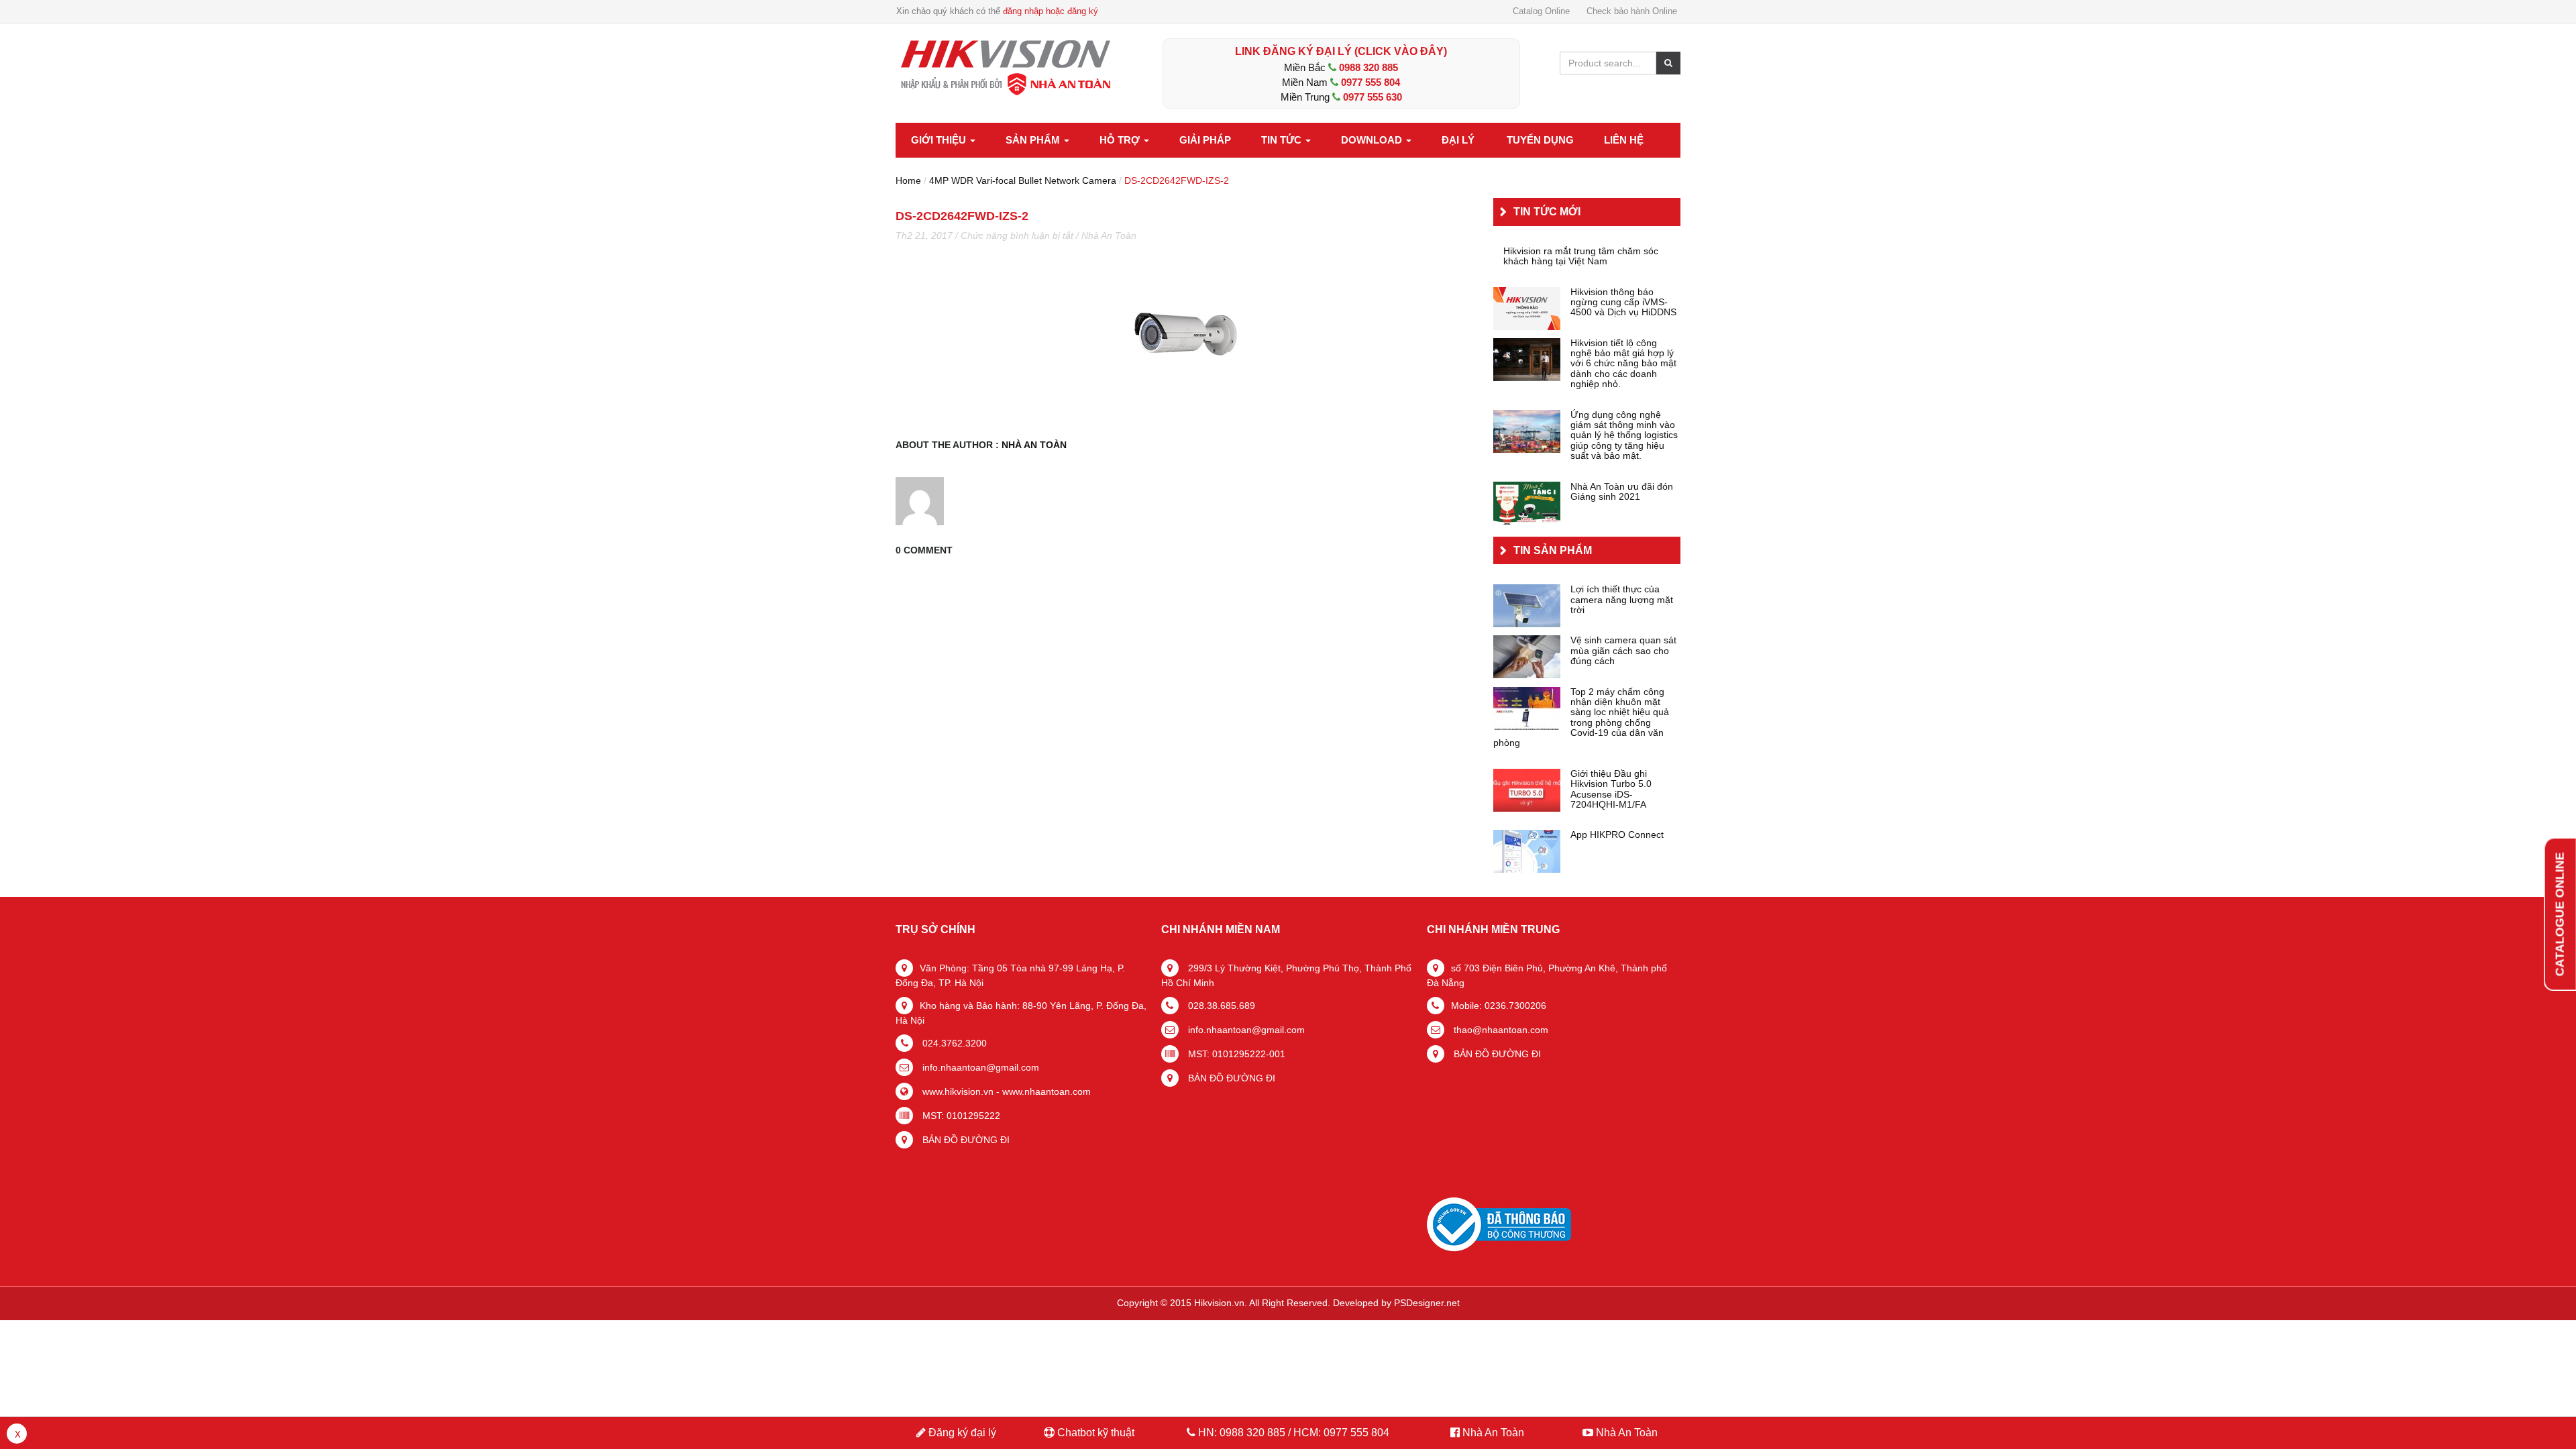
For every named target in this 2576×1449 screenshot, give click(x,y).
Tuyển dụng (1540, 140)
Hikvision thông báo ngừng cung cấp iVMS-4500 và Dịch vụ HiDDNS (1623, 303)
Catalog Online (1541, 11)
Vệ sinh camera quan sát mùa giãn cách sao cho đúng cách (1623, 651)
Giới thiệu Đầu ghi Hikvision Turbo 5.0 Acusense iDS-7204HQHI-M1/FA (1611, 789)
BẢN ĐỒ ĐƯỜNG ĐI (965, 1140)
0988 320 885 (1368, 67)
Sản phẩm (1034, 140)
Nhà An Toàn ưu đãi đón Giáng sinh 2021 (1622, 492)
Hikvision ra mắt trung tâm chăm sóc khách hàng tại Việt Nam (1581, 256)
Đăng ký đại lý (961, 1433)
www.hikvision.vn (957, 1091)
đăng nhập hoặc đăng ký (1051, 11)
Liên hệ (1624, 140)
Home (908, 180)
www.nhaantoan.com (1046, 1091)
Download (1373, 140)
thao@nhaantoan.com (1500, 1030)
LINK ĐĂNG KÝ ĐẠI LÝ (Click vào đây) (1341, 51)
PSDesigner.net (1427, 1303)
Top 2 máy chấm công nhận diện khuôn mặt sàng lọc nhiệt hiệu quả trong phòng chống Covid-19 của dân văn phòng (1581, 718)
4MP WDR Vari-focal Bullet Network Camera (1023, 180)
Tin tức (1283, 140)
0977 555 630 (1373, 97)
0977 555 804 (1371, 82)
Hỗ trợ (1121, 140)
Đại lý (1458, 140)
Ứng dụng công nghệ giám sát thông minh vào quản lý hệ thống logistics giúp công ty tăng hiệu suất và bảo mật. (1624, 436)
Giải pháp (1205, 140)
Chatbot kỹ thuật (1094, 1433)
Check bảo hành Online (1632, 11)
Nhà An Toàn (1109, 235)
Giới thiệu (940, 140)
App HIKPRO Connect (1617, 835)
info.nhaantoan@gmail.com (979, 1067)
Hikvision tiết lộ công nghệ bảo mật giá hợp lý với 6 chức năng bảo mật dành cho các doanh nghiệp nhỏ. (1623, 364)
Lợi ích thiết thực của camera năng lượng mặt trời (1622, 600)
